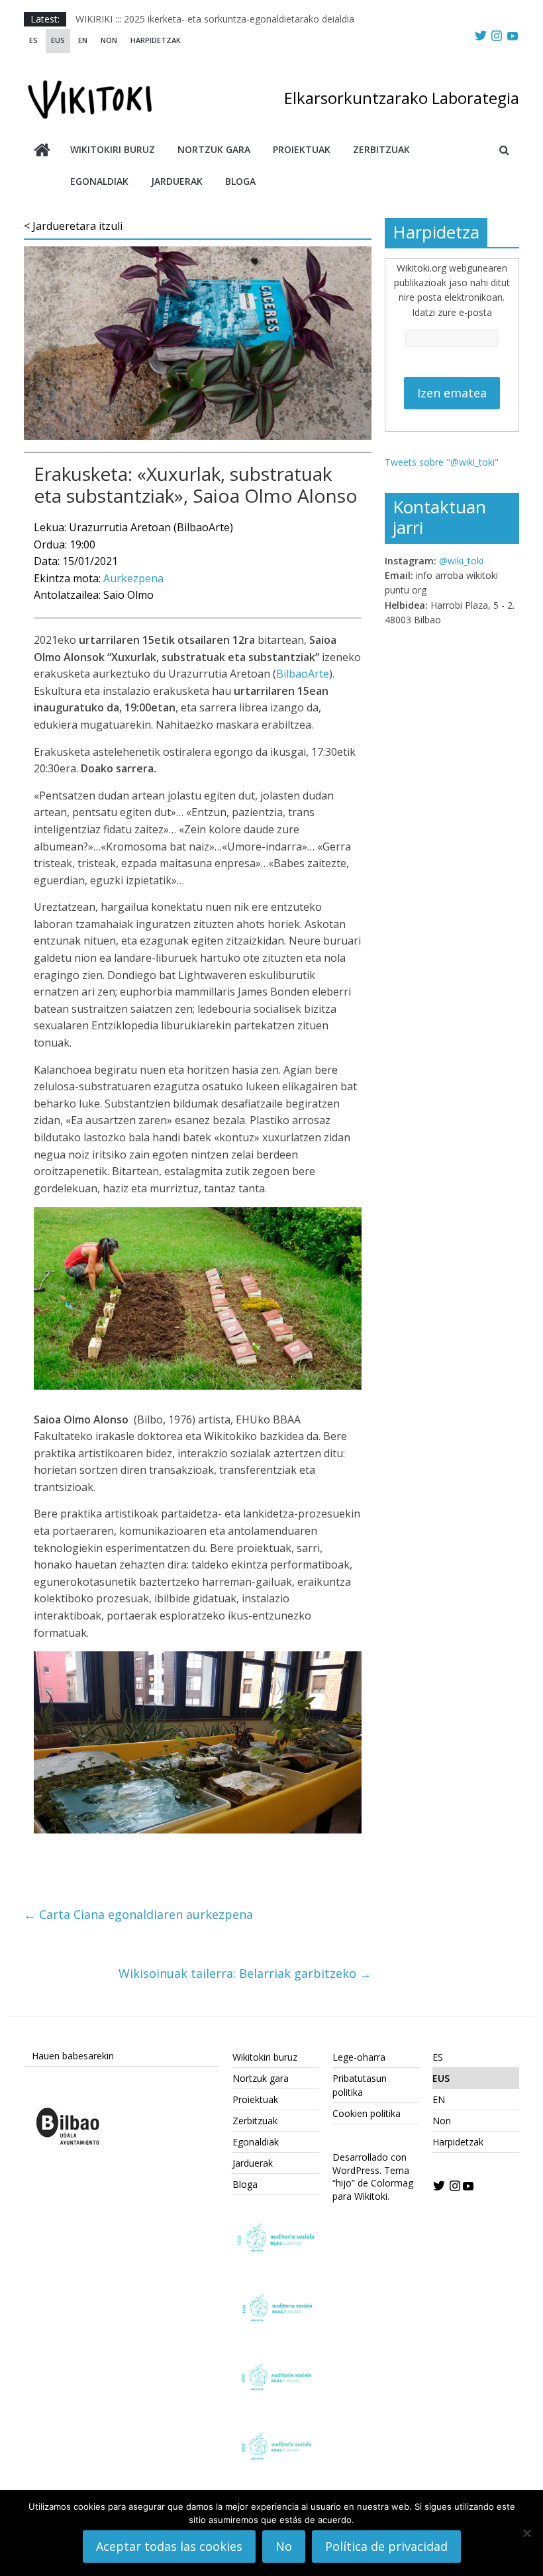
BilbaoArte (303, 674)
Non (109, 40)
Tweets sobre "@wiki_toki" (442, 462)
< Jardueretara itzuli (73, 226)
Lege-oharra (359, 2057)
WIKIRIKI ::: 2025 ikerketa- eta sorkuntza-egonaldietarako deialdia (215, 19)
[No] (526, 2533)
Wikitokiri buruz (113, 149)
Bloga (240, 181)
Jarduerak (177, 181)
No (284, 2546)
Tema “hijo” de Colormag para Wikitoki (373, 2183)
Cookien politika (367, 2113)
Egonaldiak (99, 181)
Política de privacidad (386, 2546)
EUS (58, 40)
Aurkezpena (133, 578)
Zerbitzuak (381, 149)
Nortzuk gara (214, 149)
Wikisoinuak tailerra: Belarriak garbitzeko (245, 1973)
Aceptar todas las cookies (169, 2546)
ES (33, 40)
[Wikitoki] (42, 151)
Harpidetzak (156, 40)
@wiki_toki (461, 561)
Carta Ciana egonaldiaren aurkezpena (138, 1914)
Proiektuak (302, 149)
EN (83, 40)
